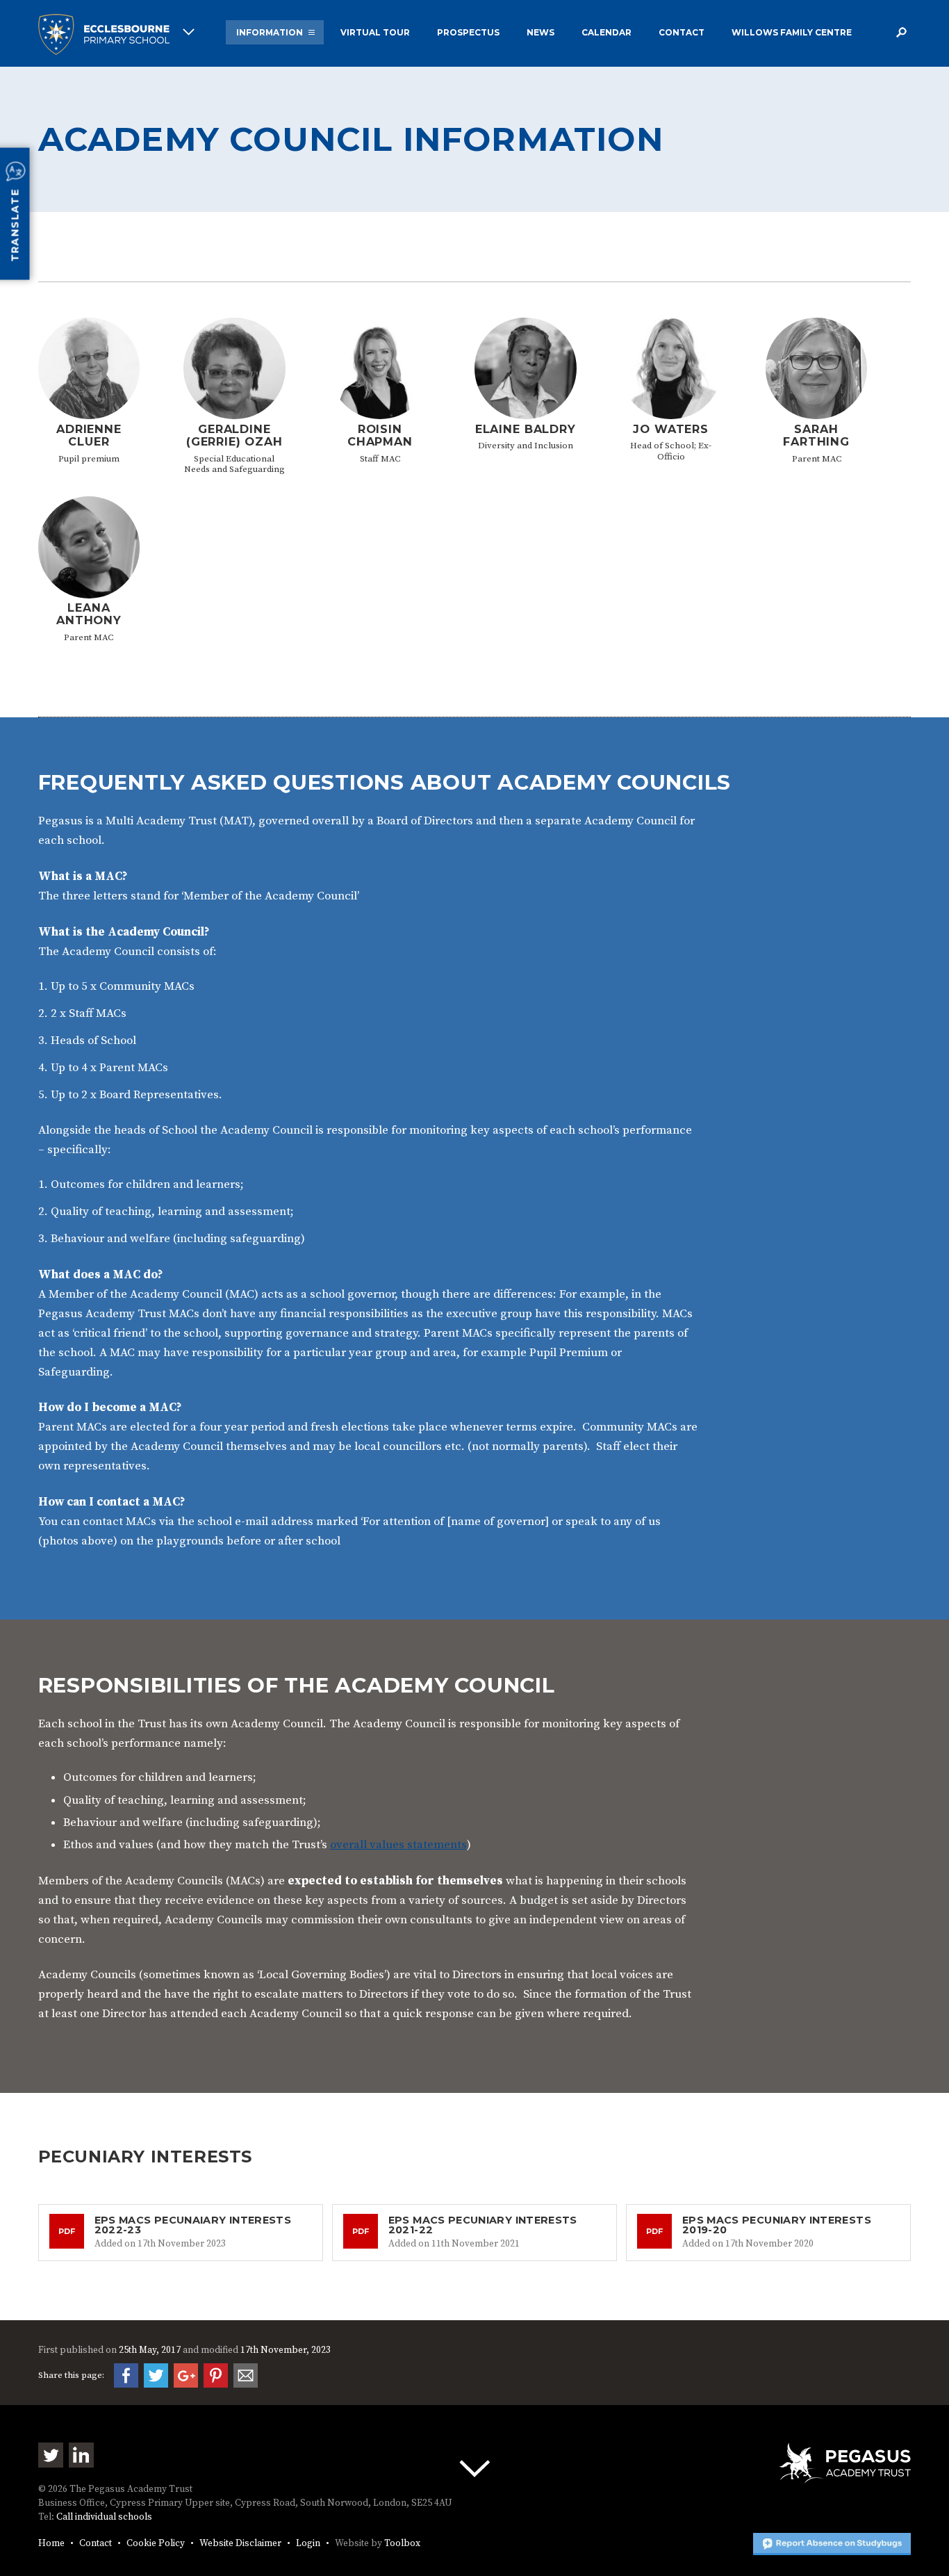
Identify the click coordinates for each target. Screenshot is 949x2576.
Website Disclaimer (240, 2544)
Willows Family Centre (792, 32)
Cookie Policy (156, 2544)
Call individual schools (104, 2517)
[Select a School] (116, 34)
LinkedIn (81, 2455)
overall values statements (398, 1845)
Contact (682, 32)
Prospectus (468, 32)
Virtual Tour (375, 32)
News (540, 32)
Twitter (51, 2455)
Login (308, 2544)
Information (270, 32)
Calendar (606, 32)
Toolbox (402, 2544)
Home (51, 2544)
